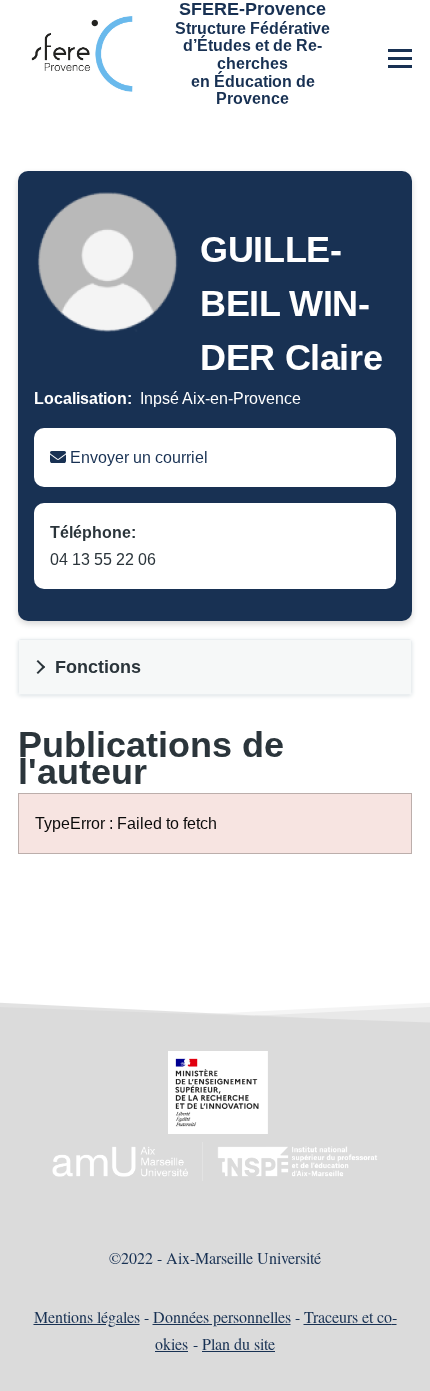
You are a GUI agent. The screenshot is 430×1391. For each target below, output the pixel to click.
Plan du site (238, 1343)
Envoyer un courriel (137, 457)
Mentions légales (87, 1316)
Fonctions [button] (98, 667)
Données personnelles (222, 1316)
